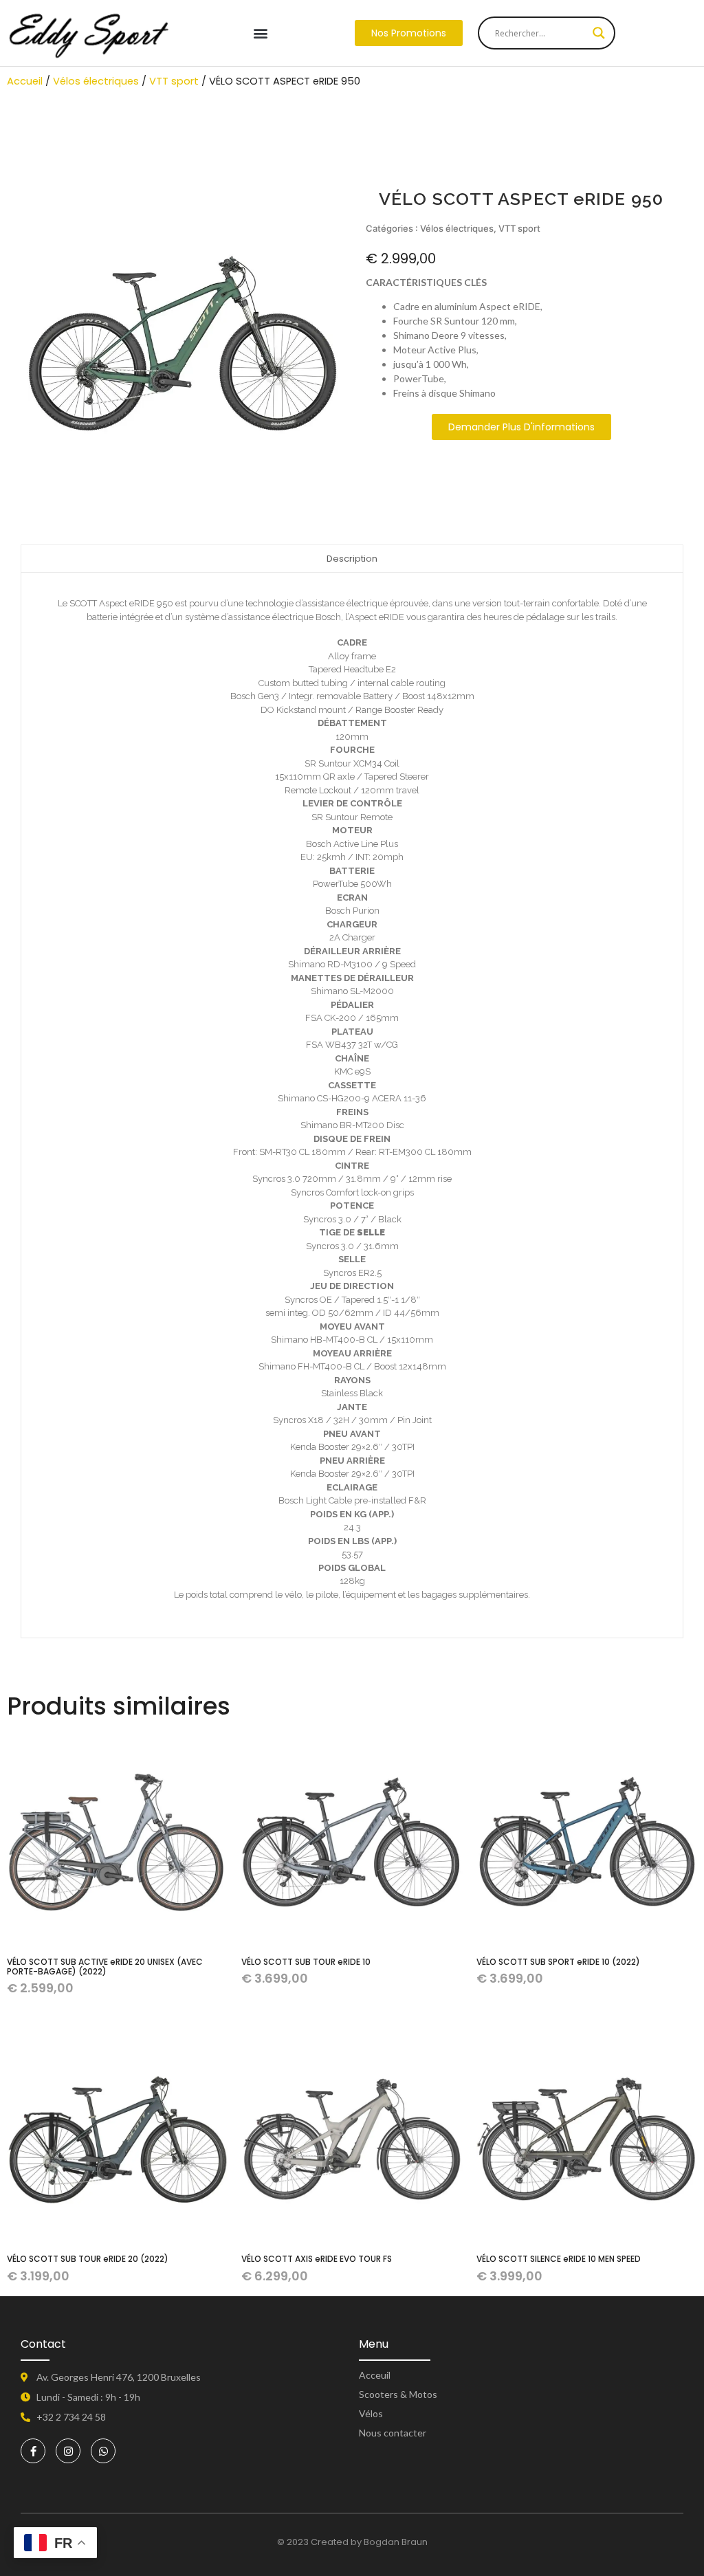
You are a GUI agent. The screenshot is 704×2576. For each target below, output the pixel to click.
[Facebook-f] (33, 2451)
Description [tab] (352, 559)
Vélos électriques (96, 81)
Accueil (25, 81)
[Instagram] (68, 2451)
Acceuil (375, 2375)
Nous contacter (393, 2433)
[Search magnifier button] (599, 33)
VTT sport (174, 81)
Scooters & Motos (398, 2394)
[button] (260, 33)
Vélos (371, 2413)
